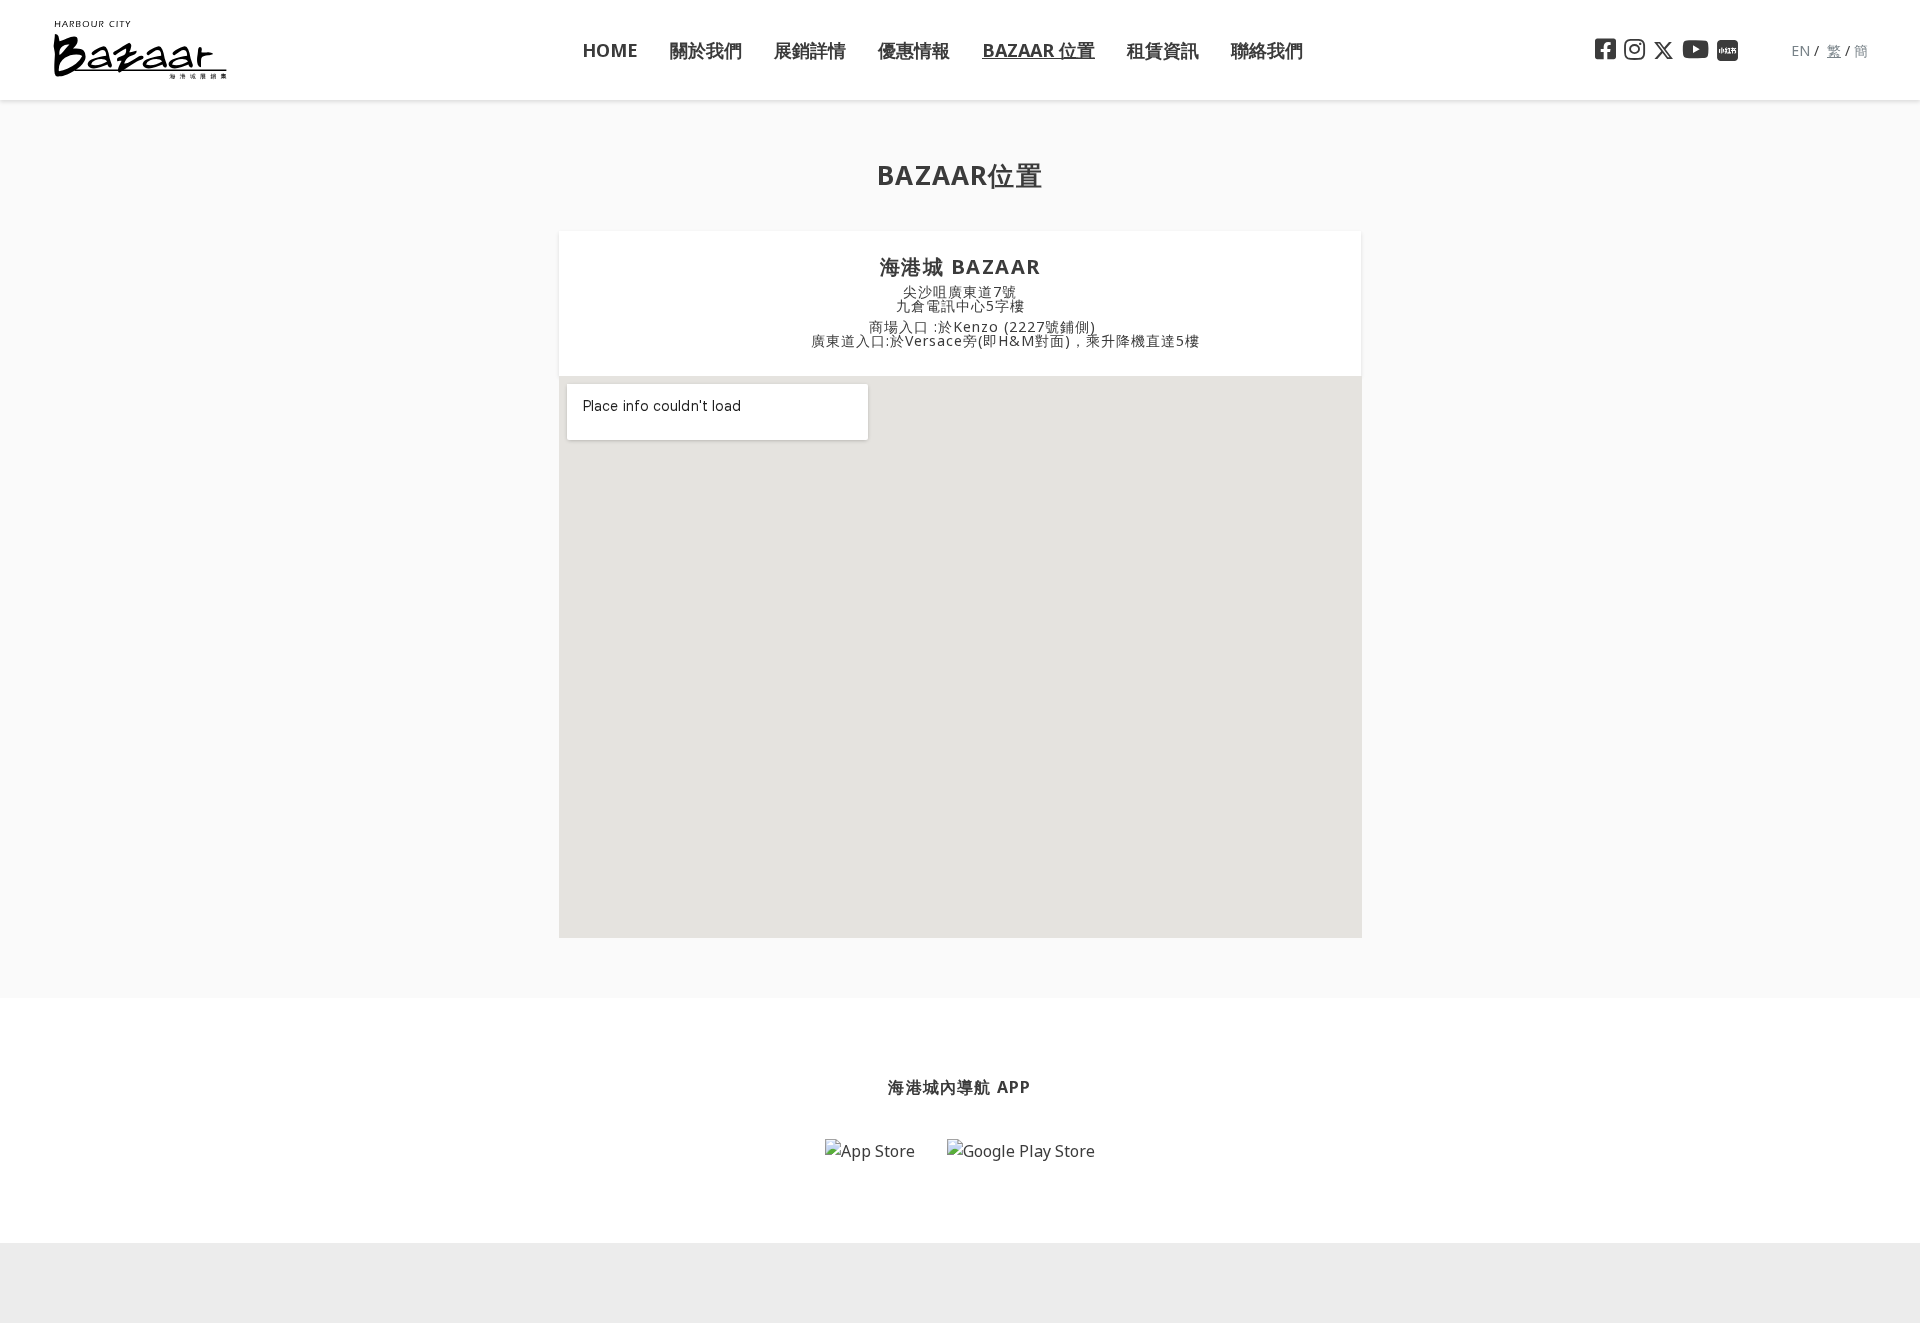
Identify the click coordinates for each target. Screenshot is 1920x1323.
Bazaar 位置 (1038, 50)
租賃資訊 (1163, 50)
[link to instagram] (1634, 50)
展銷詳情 (810, 50)
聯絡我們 (1267, 50)
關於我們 (706, 50)
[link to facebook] (1605, 50)
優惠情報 (914, 50)
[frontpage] (140, 48)
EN (1800, 50)
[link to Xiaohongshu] (1727, 50)
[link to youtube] (1695, 50)
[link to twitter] (1663, 50)
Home (610, 50)
